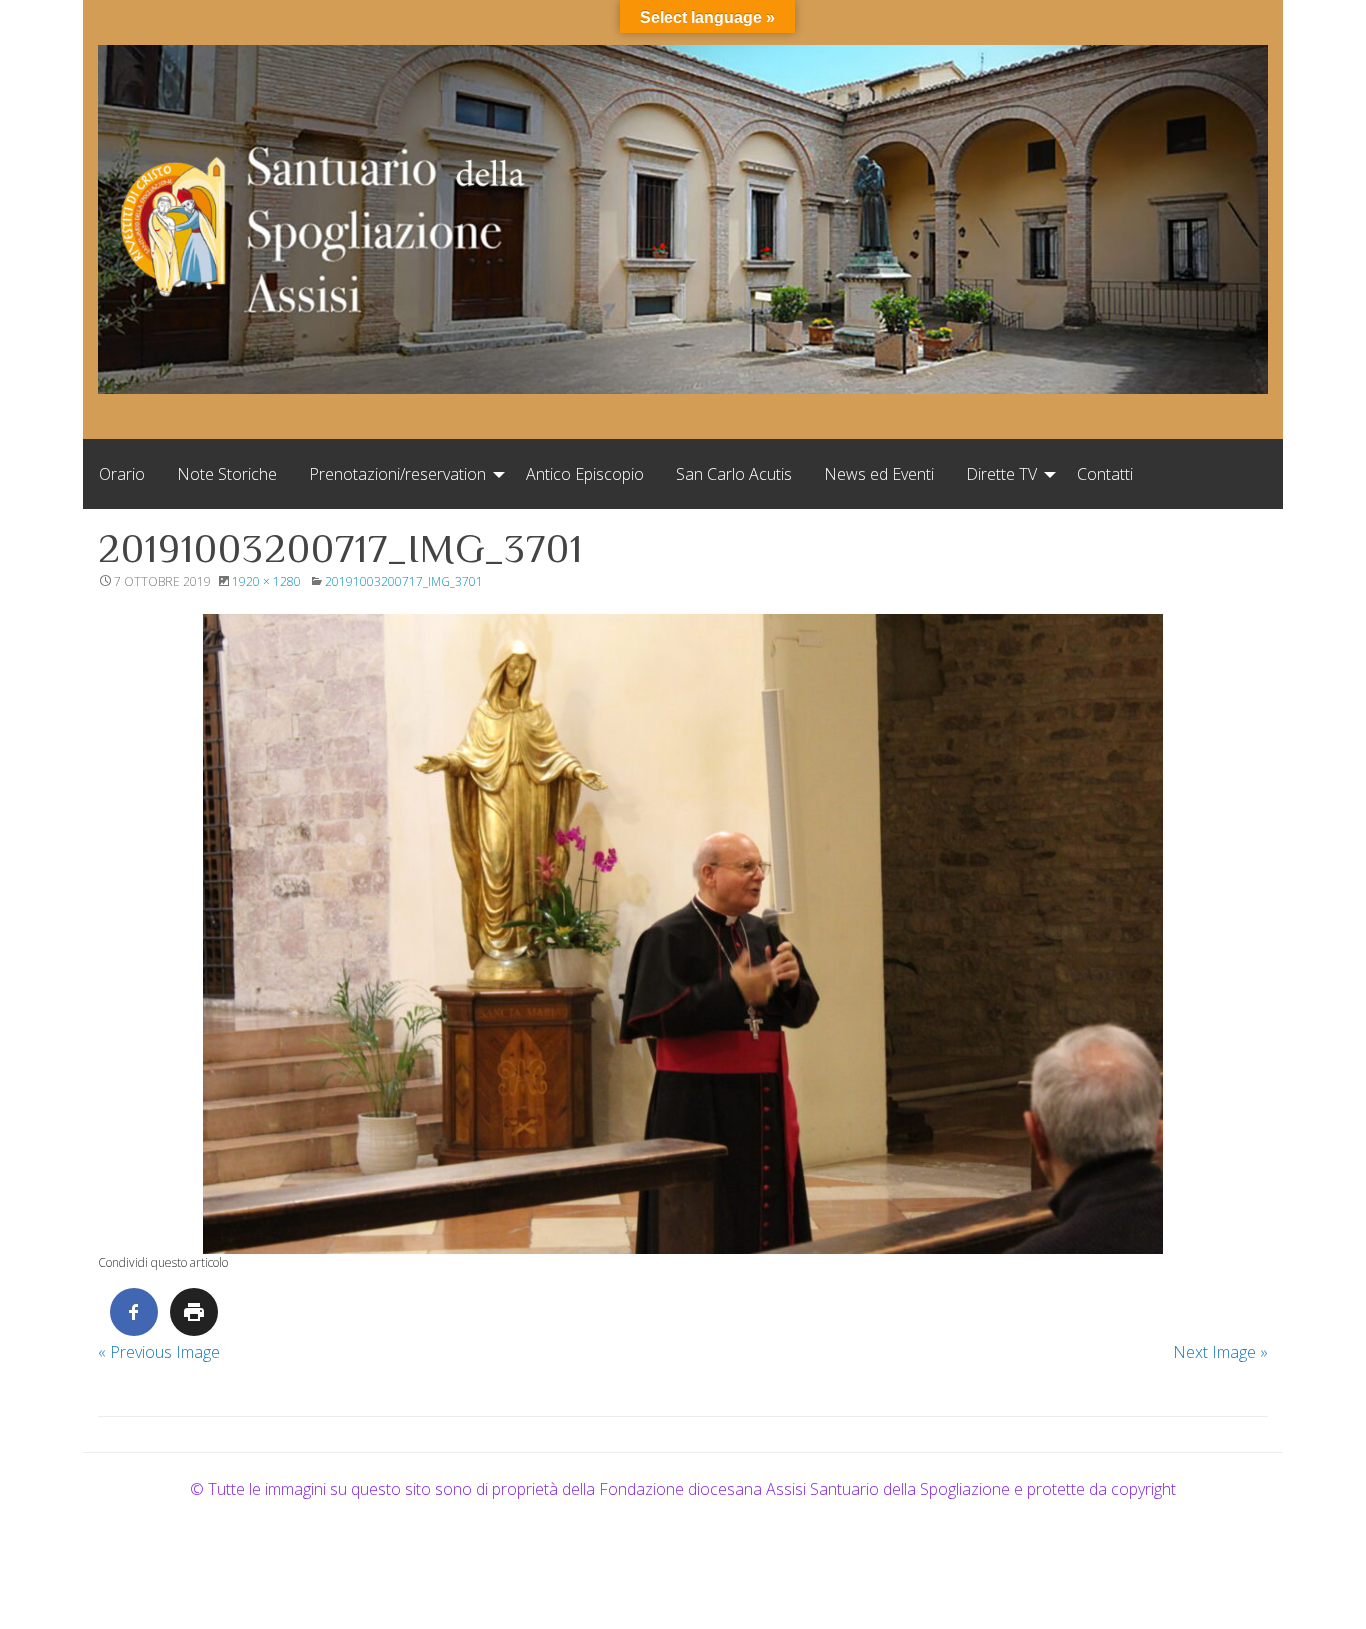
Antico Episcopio (585, 474)
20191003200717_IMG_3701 (404, 581)
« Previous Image (159, 1352)
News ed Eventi (879, 474)
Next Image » (1220, 1352)
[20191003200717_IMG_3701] (683, 934)
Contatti (1105, 474)
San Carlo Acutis (734, 474)
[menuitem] (122, 474)
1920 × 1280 (266, 581)
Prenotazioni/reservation (397, 474)
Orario (122, 474)
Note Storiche (227, 474)
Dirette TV (1001, 474)
